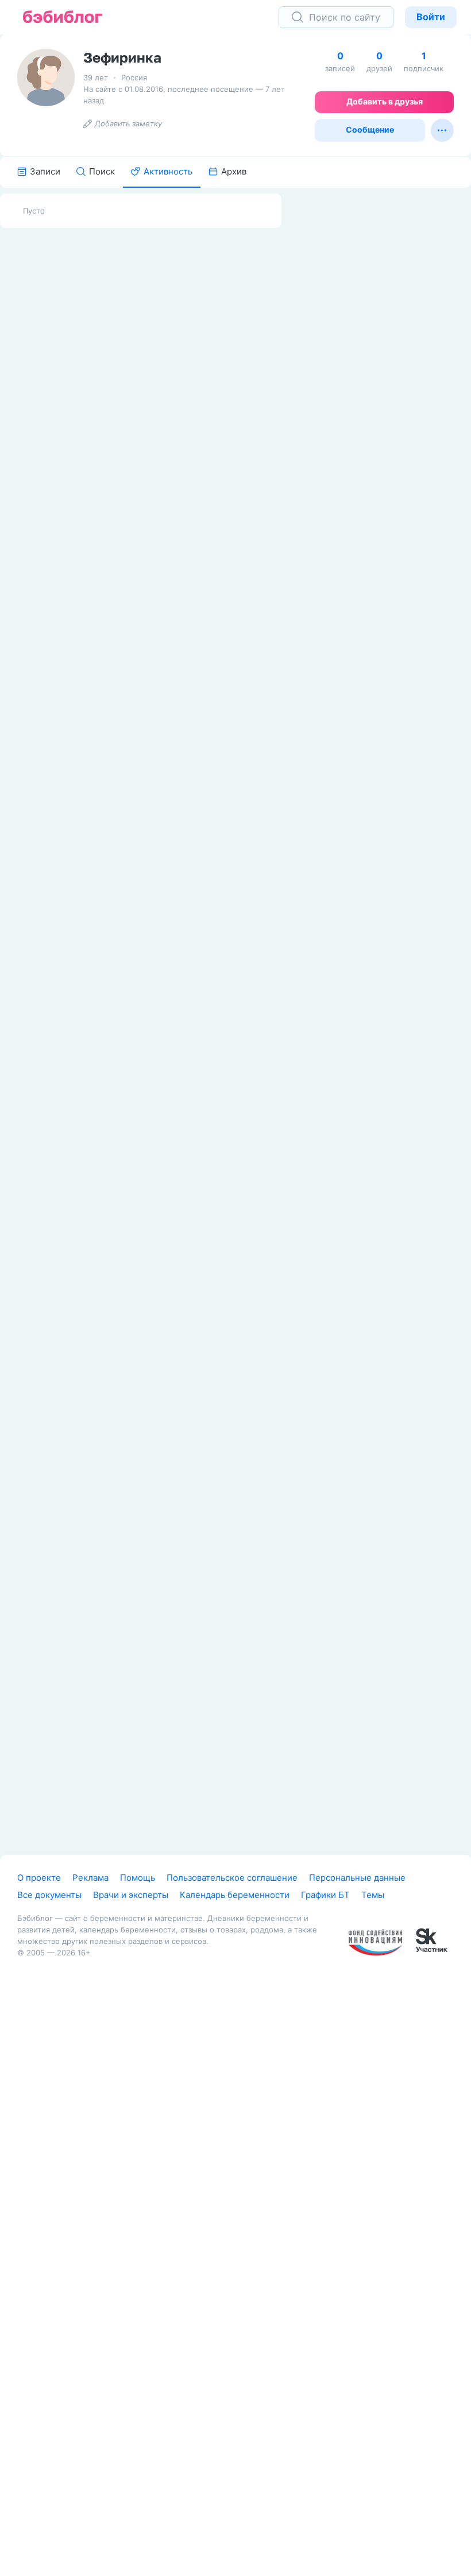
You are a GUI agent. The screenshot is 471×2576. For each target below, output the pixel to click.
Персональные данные (357, 1878)
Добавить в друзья (385, 101)
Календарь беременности (235, 1895)
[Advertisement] (385, 366)
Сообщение (370, 129)
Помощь (138, 1878)
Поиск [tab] (102, 171)
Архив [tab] (234, 171)
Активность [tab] (168, 171)
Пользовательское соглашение (232, 1878)
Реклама (90, 1878)
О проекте (39, 1878)
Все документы (49, 1895)
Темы (373, 1895)
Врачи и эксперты (131, 1895)
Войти (431, 17)
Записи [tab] (45, 171)
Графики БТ (325, 1895)
